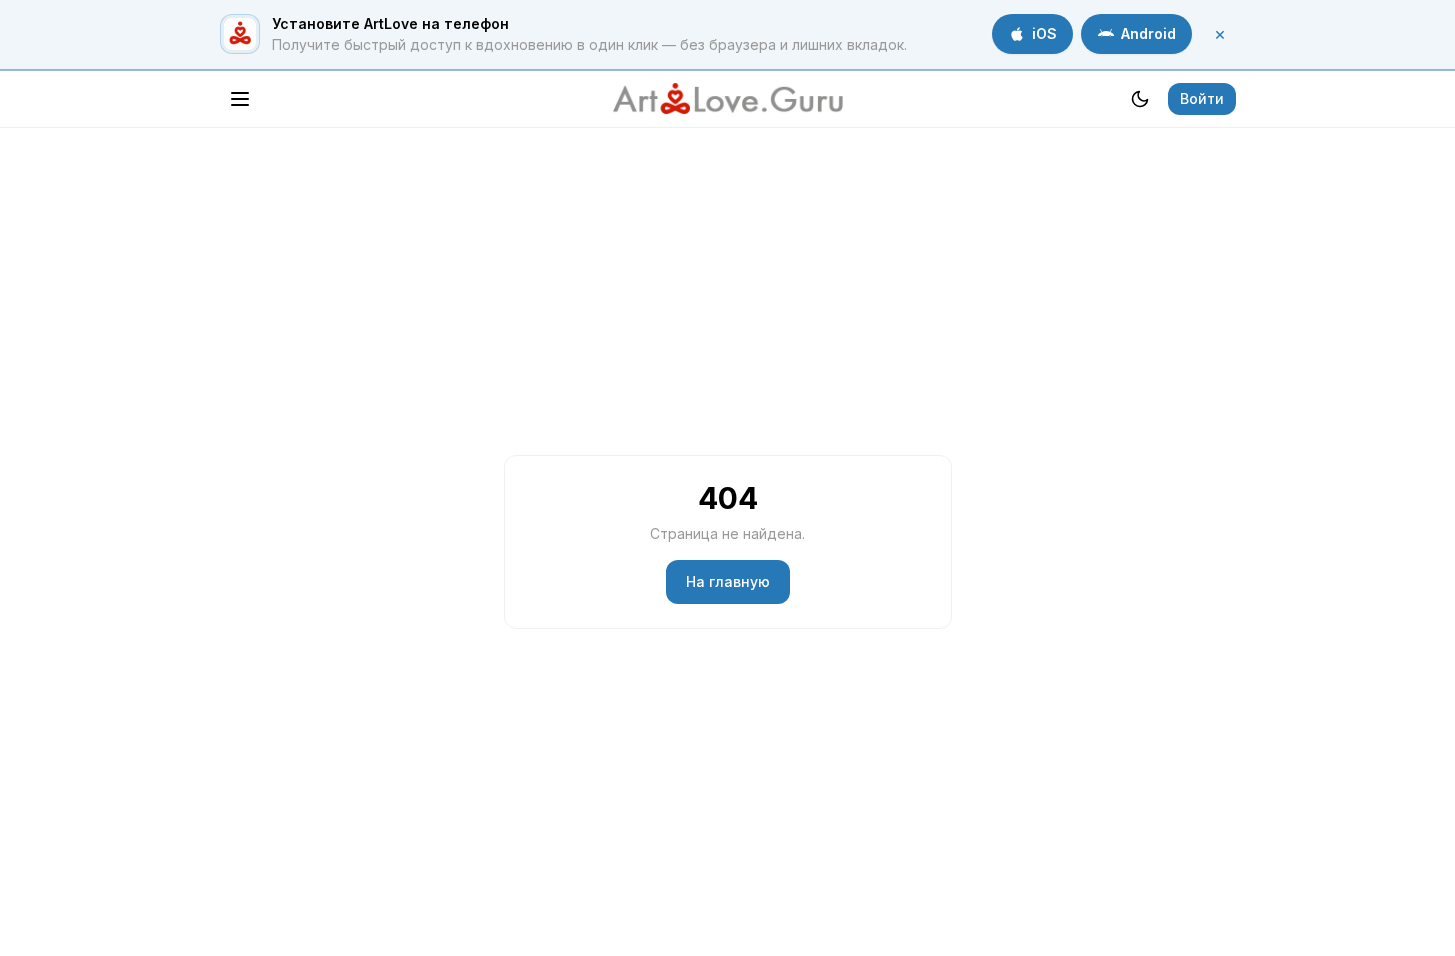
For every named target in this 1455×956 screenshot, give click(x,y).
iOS (1044, 33)
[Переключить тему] (1140, 99)
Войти (1202, 98)
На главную (728, 581)
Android (1148, 33)
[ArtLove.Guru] (728, 99)
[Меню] (240, 99)
